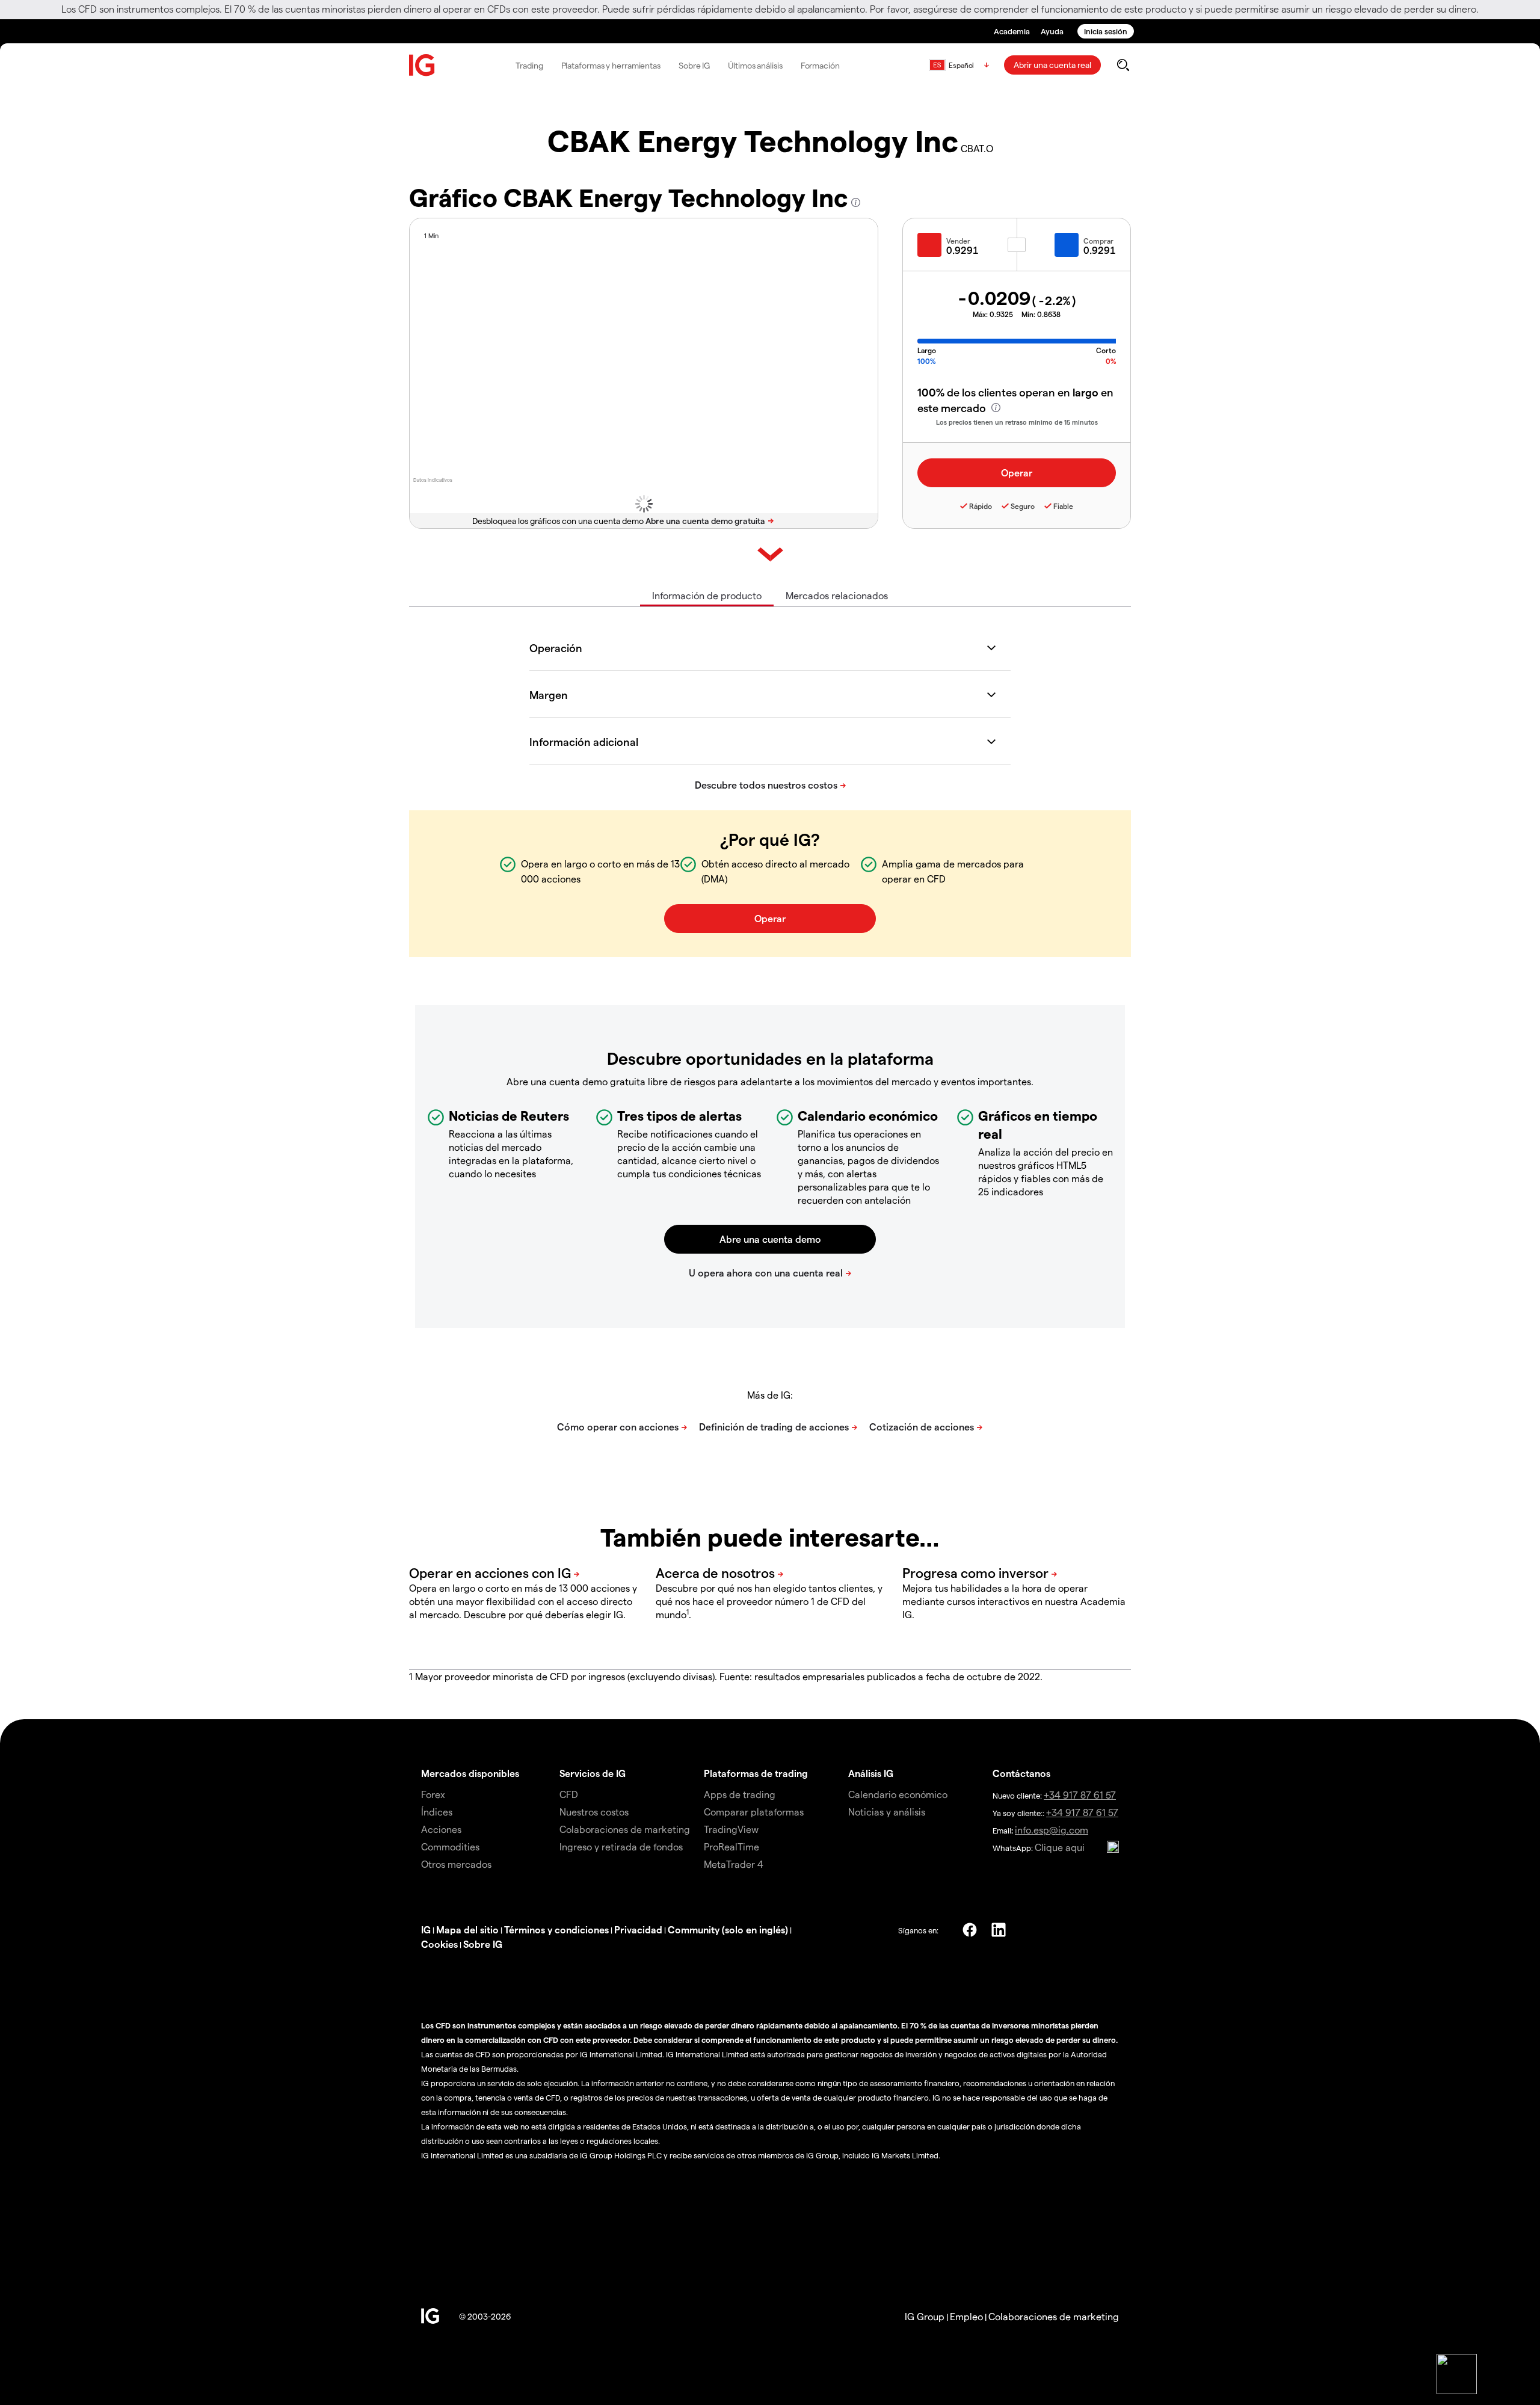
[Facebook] (970, 1930)
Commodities (450, 1846)
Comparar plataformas (754, 1812)
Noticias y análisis (887, 1812)
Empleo (966, 2316)
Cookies (439, 1944)
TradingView (731, 1829)
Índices (437, 1812)
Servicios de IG (593, 1773)
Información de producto (707, 595)
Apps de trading (740, 1794)
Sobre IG (694, 65)
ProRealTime (731, 1846)
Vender (958, 241)
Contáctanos (1021, 1773)
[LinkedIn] (999, 1930)
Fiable (1063, 506)
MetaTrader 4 (734, 1864)
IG (426, 1929)
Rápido (981, 506)
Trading (529, 65)
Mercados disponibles (470, 1773)
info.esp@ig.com (1052, 1830)
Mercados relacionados (837, 595)
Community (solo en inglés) (728, 1929)
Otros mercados (456, 1864)
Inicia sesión (1106, 31)
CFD (569, 1794)
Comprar (1098, 241)
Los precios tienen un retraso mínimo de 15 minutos (1017, 422)
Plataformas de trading (756, 1773)
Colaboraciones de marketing (625, 1829)
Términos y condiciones (556, 1929)
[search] (1123, 65)
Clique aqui (1060, 1847)
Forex (433, 1794)
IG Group (925, 2316)
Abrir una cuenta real (1052, 65)
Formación (820, 65)
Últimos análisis (755, 65)
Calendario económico (898, 1794)
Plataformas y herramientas (611, 65)
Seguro (1023, 506)
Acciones (441, 1829)
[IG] (422, 65)
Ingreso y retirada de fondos (621, 1846)
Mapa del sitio (467, 1929)
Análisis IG (871, 1773)
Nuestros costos (594, 1812)
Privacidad (638, 1929)
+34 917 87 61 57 (1080, 1795)
